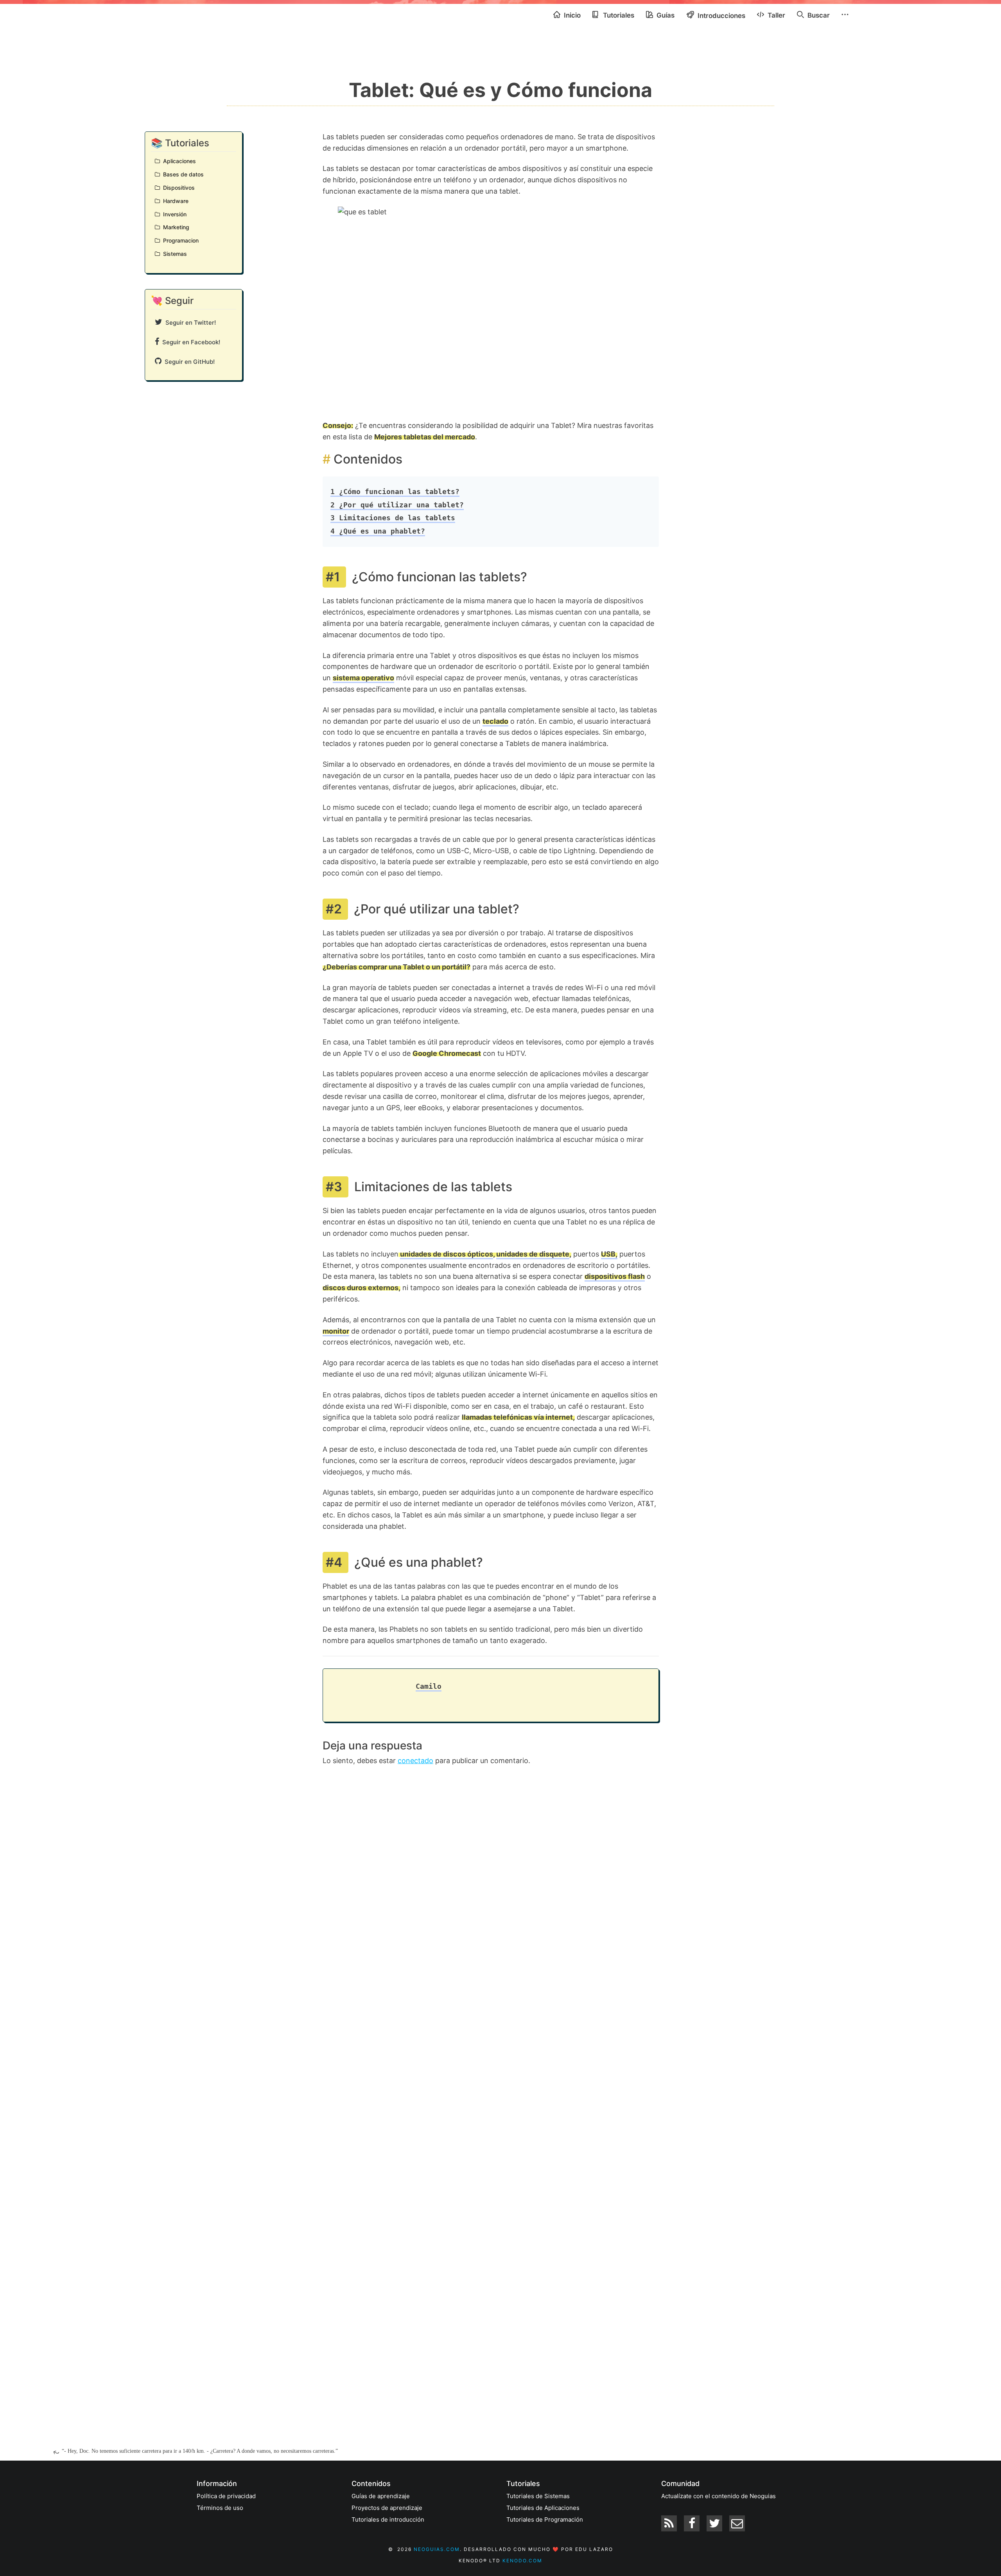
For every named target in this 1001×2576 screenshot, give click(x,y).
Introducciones (721, 16)
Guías (665, 15)
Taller (776, 15)
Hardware (174, 201)
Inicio (571, 15)
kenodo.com (522, 2561)
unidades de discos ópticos (447, 1254)
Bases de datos (182, 174)
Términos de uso (220, 2508)
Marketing (175, 227)
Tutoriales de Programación (545, 2519)
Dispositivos (177, 188)
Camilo (429, 1686)
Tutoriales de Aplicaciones (543, 2508)
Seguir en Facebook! (190, 342)
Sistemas (173, 254)
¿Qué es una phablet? (378, 531)
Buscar (818, 15)
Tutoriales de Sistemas (538, 2496)
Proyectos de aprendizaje (387, 2508)
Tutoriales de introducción (388, 2519)
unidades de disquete (533, 1254)
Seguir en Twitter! (189, 323)
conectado (415, 1761)
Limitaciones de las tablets (393, 518)
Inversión (173, 214)
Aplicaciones (178, 161)
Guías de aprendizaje (381, 2496)
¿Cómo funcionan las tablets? (395, 492)
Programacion (179, 240)
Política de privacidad (226, 2496)
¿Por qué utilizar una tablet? (397, 505)
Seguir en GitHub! (188, 362)
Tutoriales (618, 15)
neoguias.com (437, 2549)
